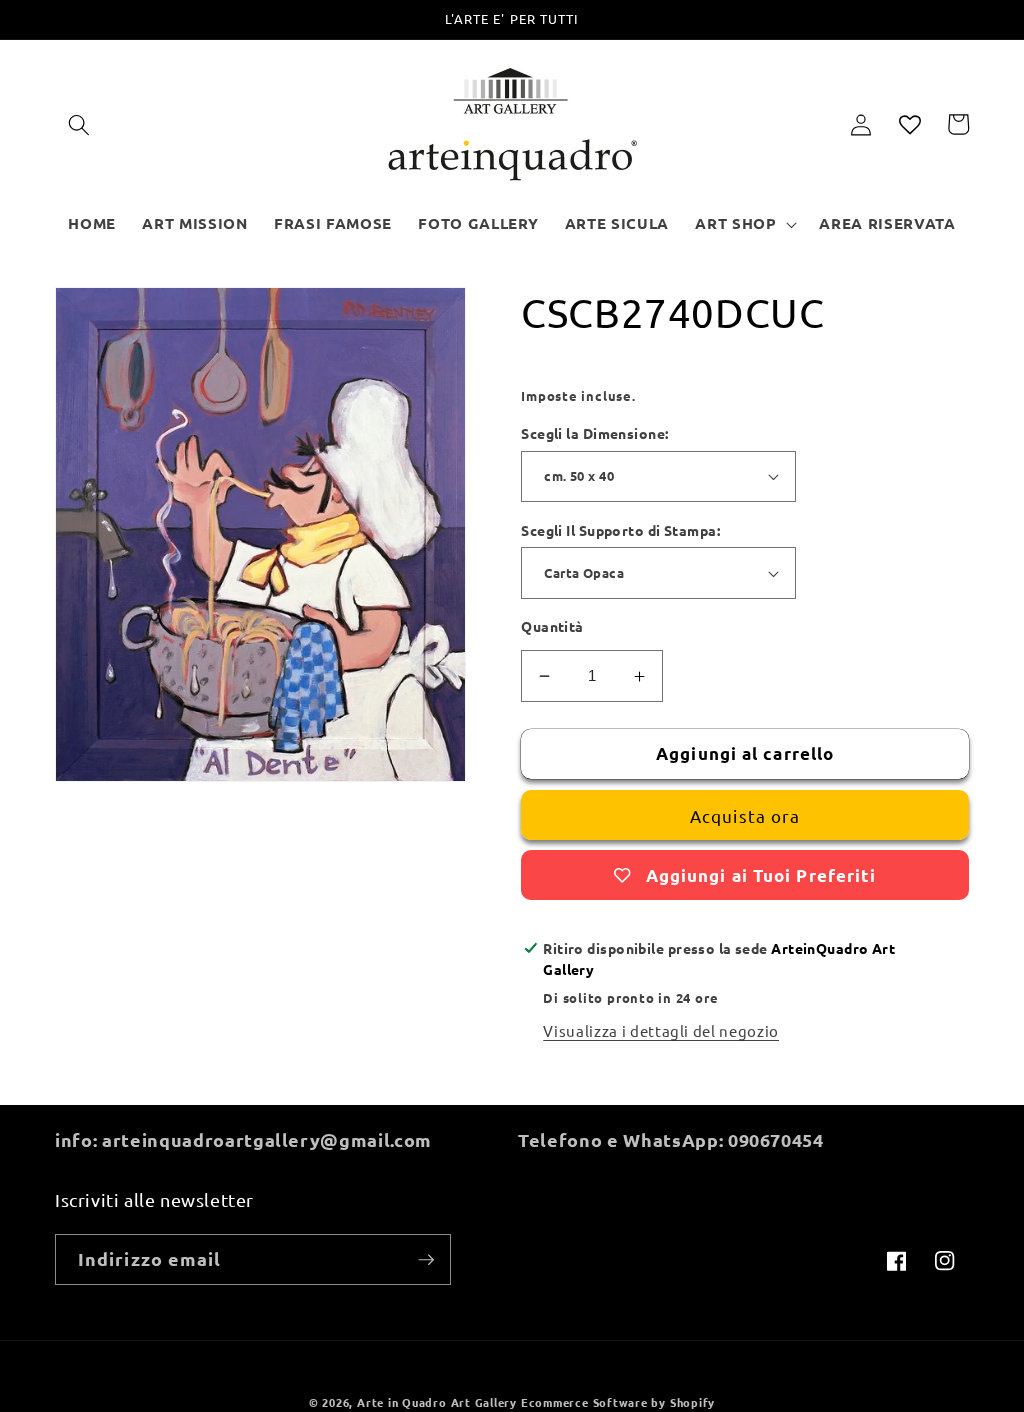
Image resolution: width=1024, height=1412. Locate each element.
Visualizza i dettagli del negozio (661, 1030)
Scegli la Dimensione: (594, 433)
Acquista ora (745, 815)
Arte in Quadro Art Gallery (437, 1402)
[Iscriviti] (426, 1260)
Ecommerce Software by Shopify (618, 1402)
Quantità (552, 626)
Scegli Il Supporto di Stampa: (620, 530)
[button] (79, 124)
